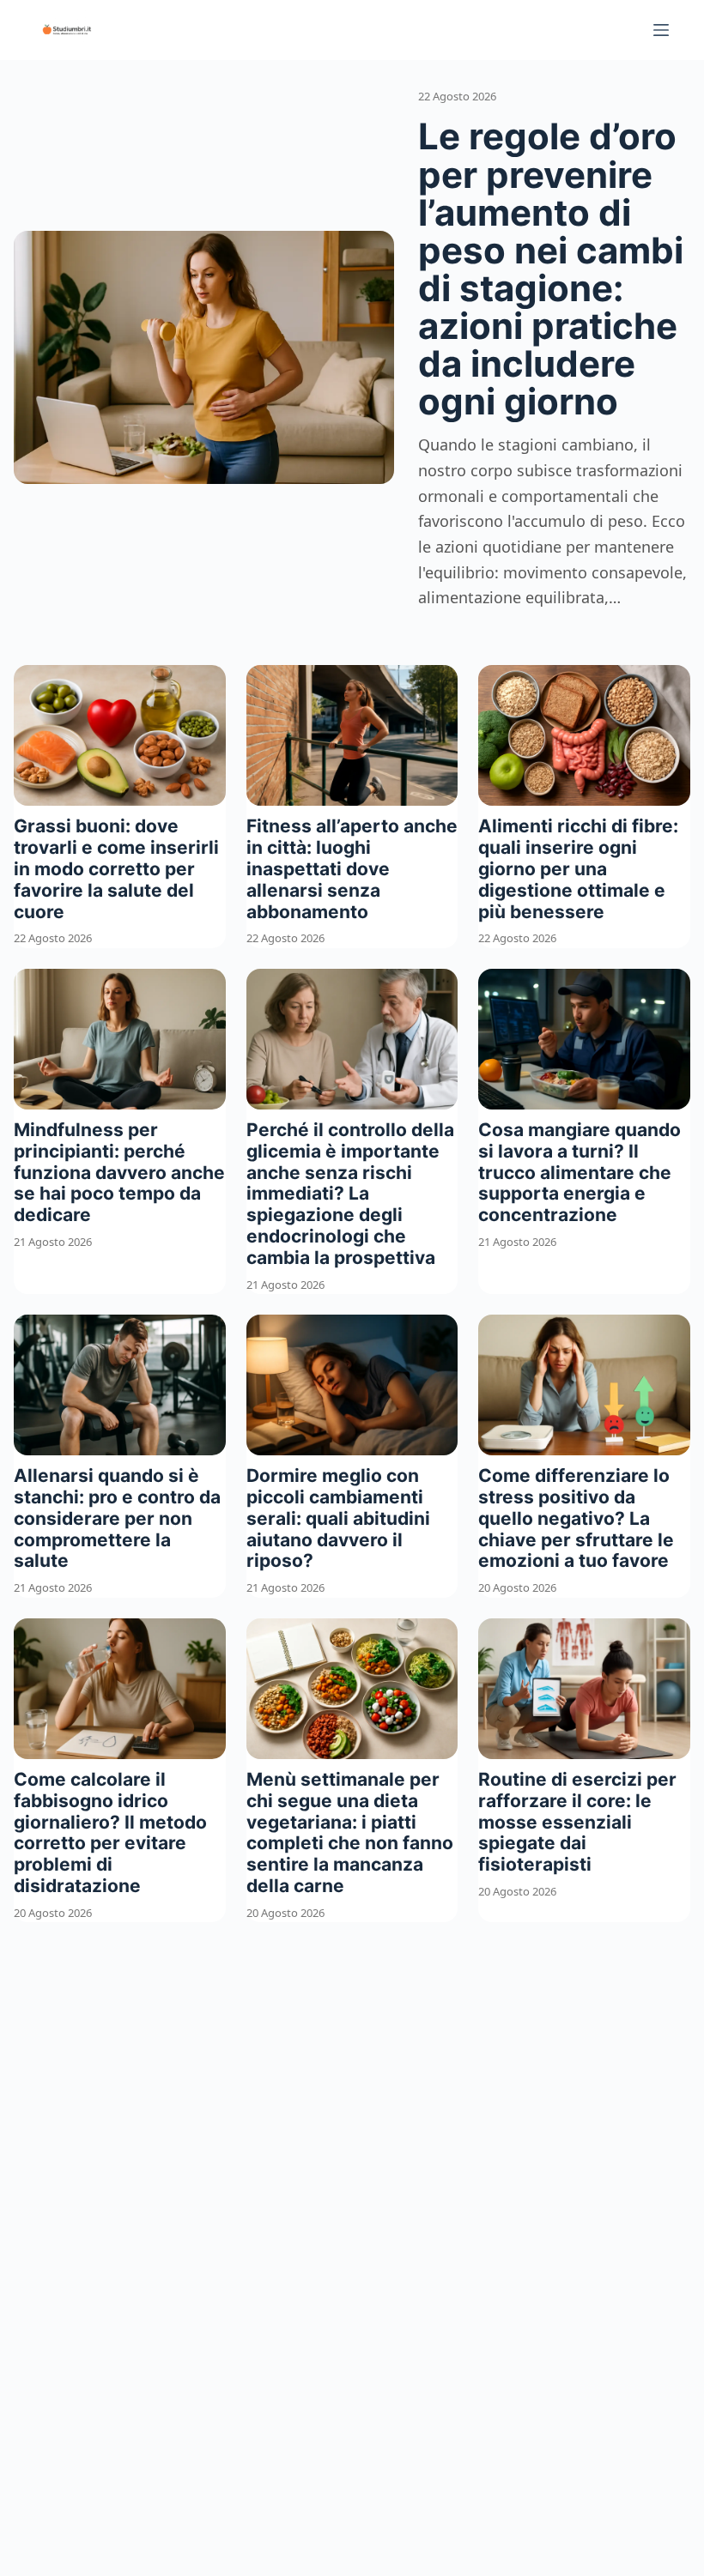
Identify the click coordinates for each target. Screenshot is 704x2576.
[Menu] (661, 30)
